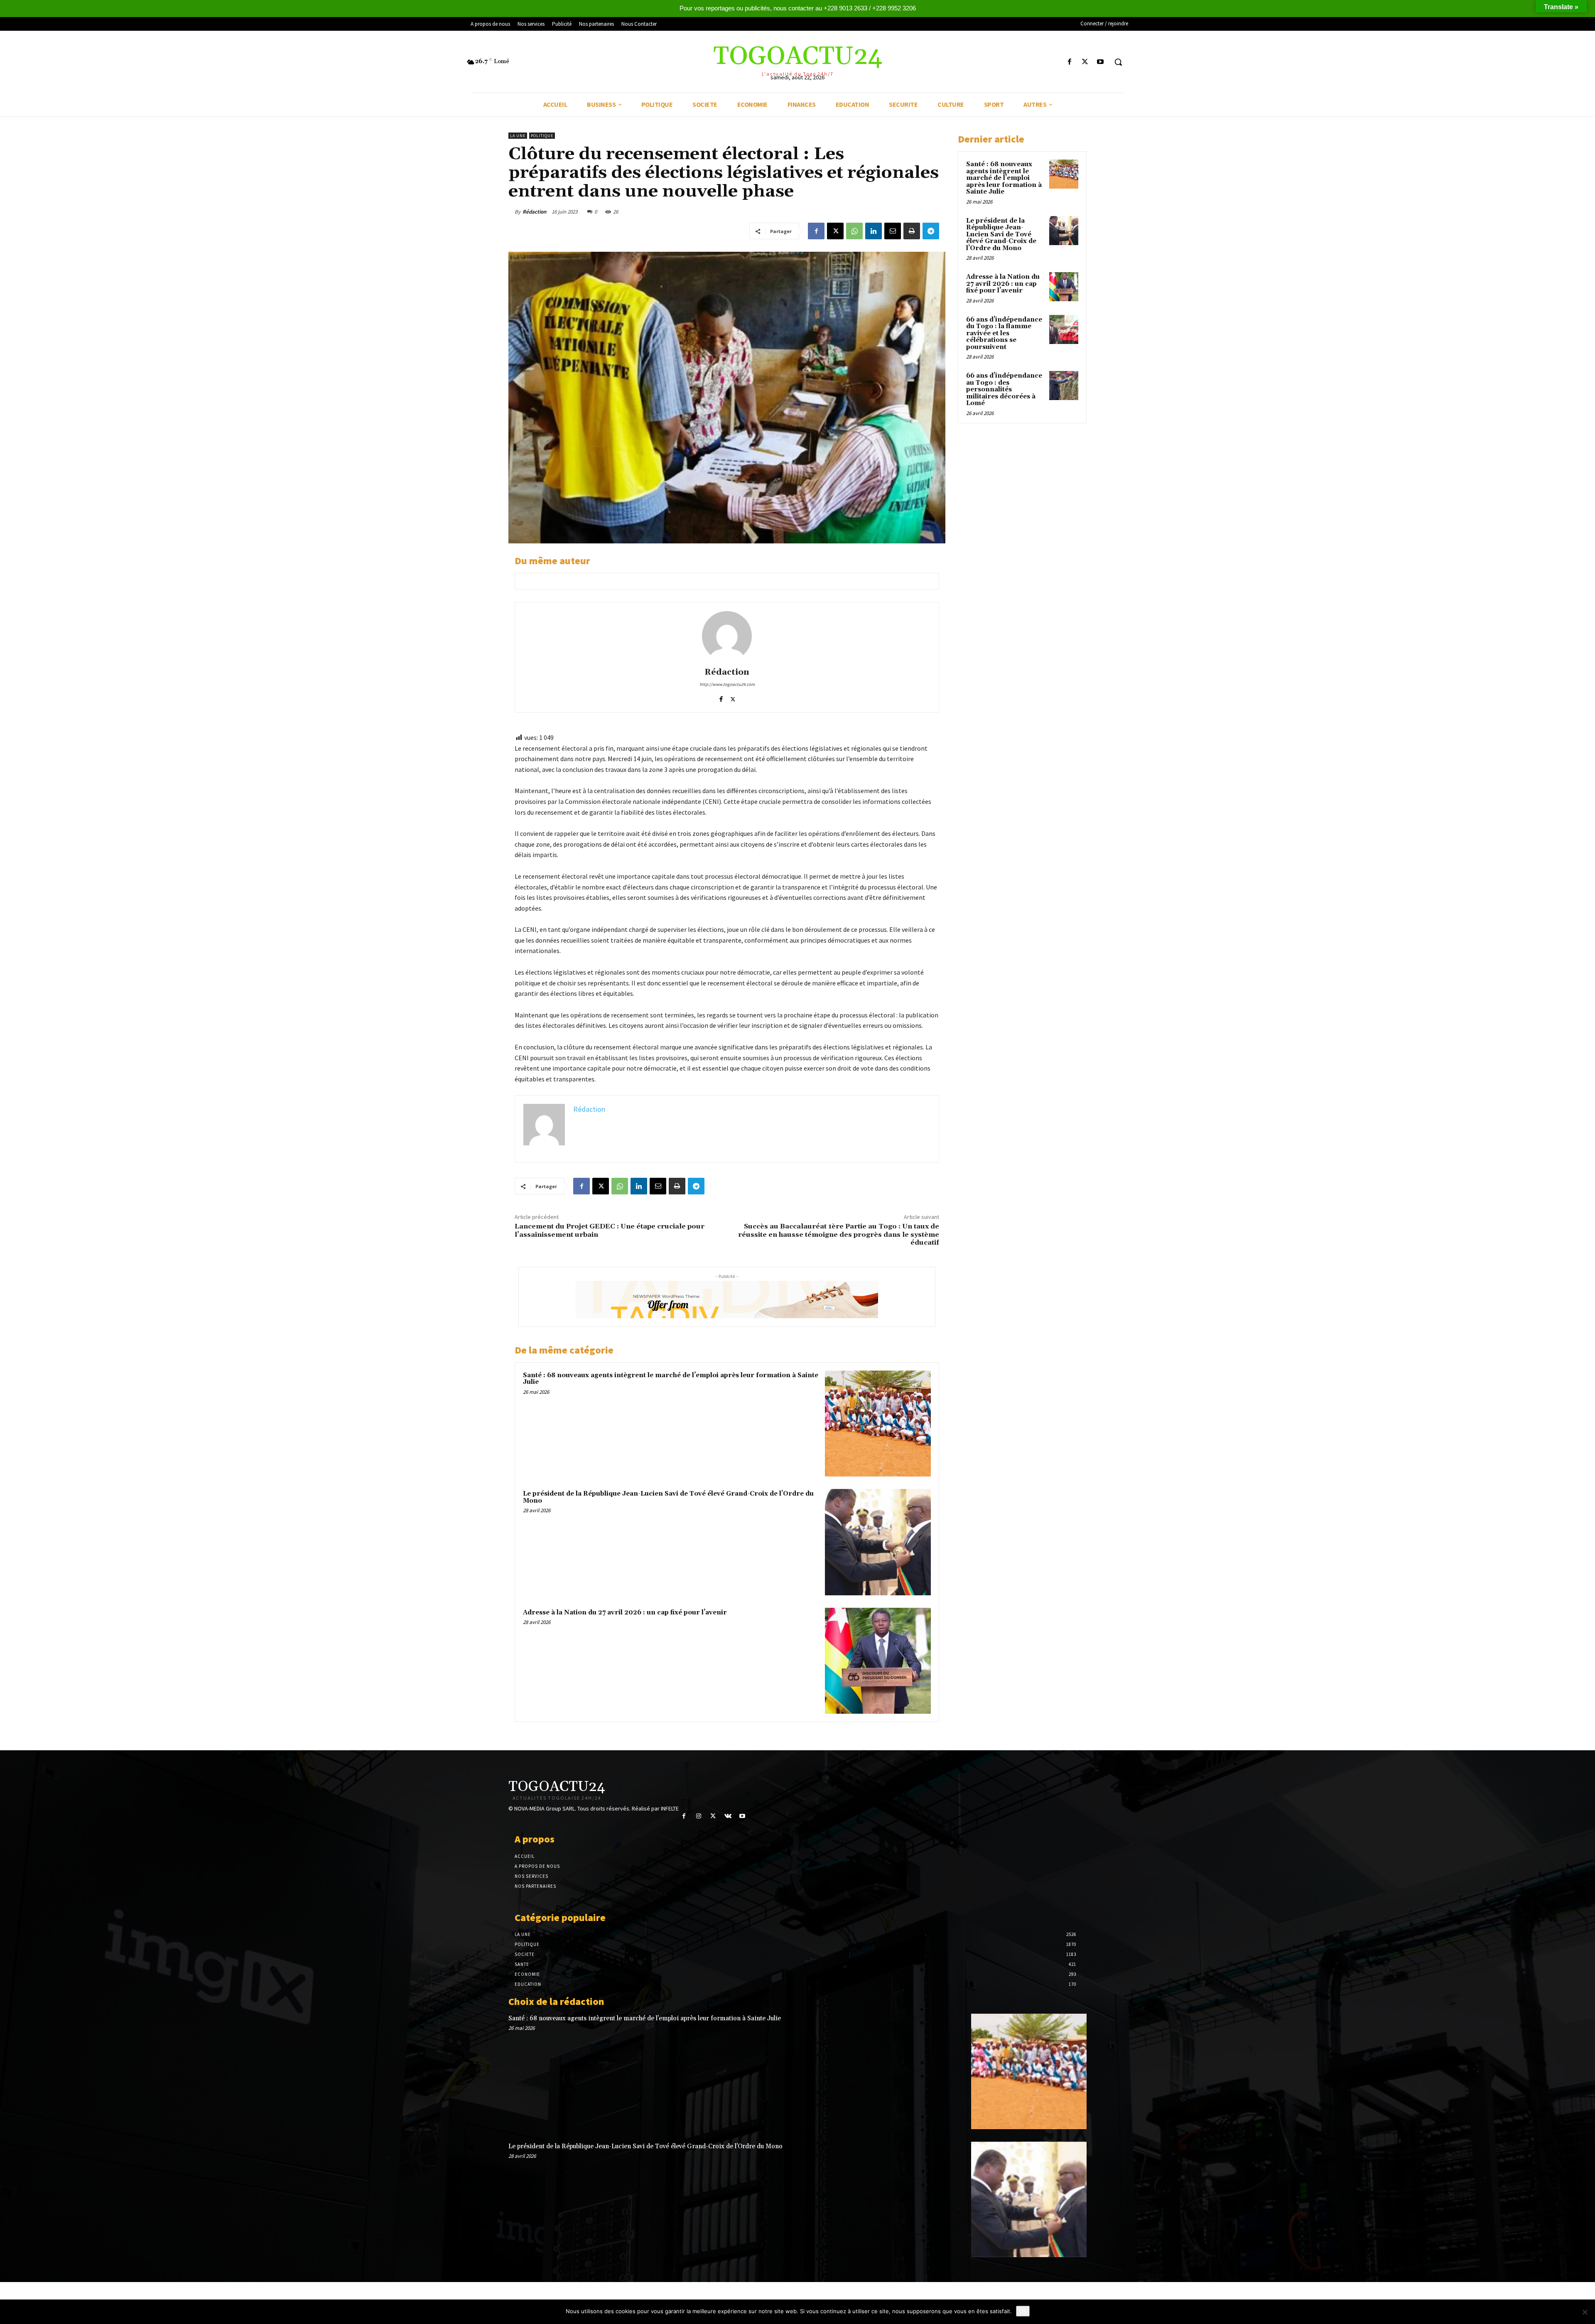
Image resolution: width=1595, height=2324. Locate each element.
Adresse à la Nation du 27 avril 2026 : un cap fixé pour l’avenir (625, 1613)
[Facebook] (1069, 62)
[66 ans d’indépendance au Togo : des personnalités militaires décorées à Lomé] (1064, 386)
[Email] (893, 231)
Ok (1023, 2311)
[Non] (1585, 2312)
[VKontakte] (728, 1816)
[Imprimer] (912, 231)
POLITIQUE (542, 136)
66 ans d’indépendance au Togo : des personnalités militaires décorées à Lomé (1004, 389)
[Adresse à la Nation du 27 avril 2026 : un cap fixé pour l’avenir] (878, 1661)
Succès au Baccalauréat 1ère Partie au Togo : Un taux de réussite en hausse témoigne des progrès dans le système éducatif (839, 1234)
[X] (1085, 62)
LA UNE (518, 136)
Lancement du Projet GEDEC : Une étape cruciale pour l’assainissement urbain (610, 1230)
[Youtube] (1101, 62)
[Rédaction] (727, 636)
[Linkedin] (874, 231)
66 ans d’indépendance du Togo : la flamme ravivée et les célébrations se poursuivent (1004, 333)
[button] (1118, 62)
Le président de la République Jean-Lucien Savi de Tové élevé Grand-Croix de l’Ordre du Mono (668, 1497)
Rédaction (534, 212)
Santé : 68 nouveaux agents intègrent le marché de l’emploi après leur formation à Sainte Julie (671, 1379)
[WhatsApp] (854, 231)
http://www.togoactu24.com (727, 684)
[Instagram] (698, 1816)
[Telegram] (931, 231)
